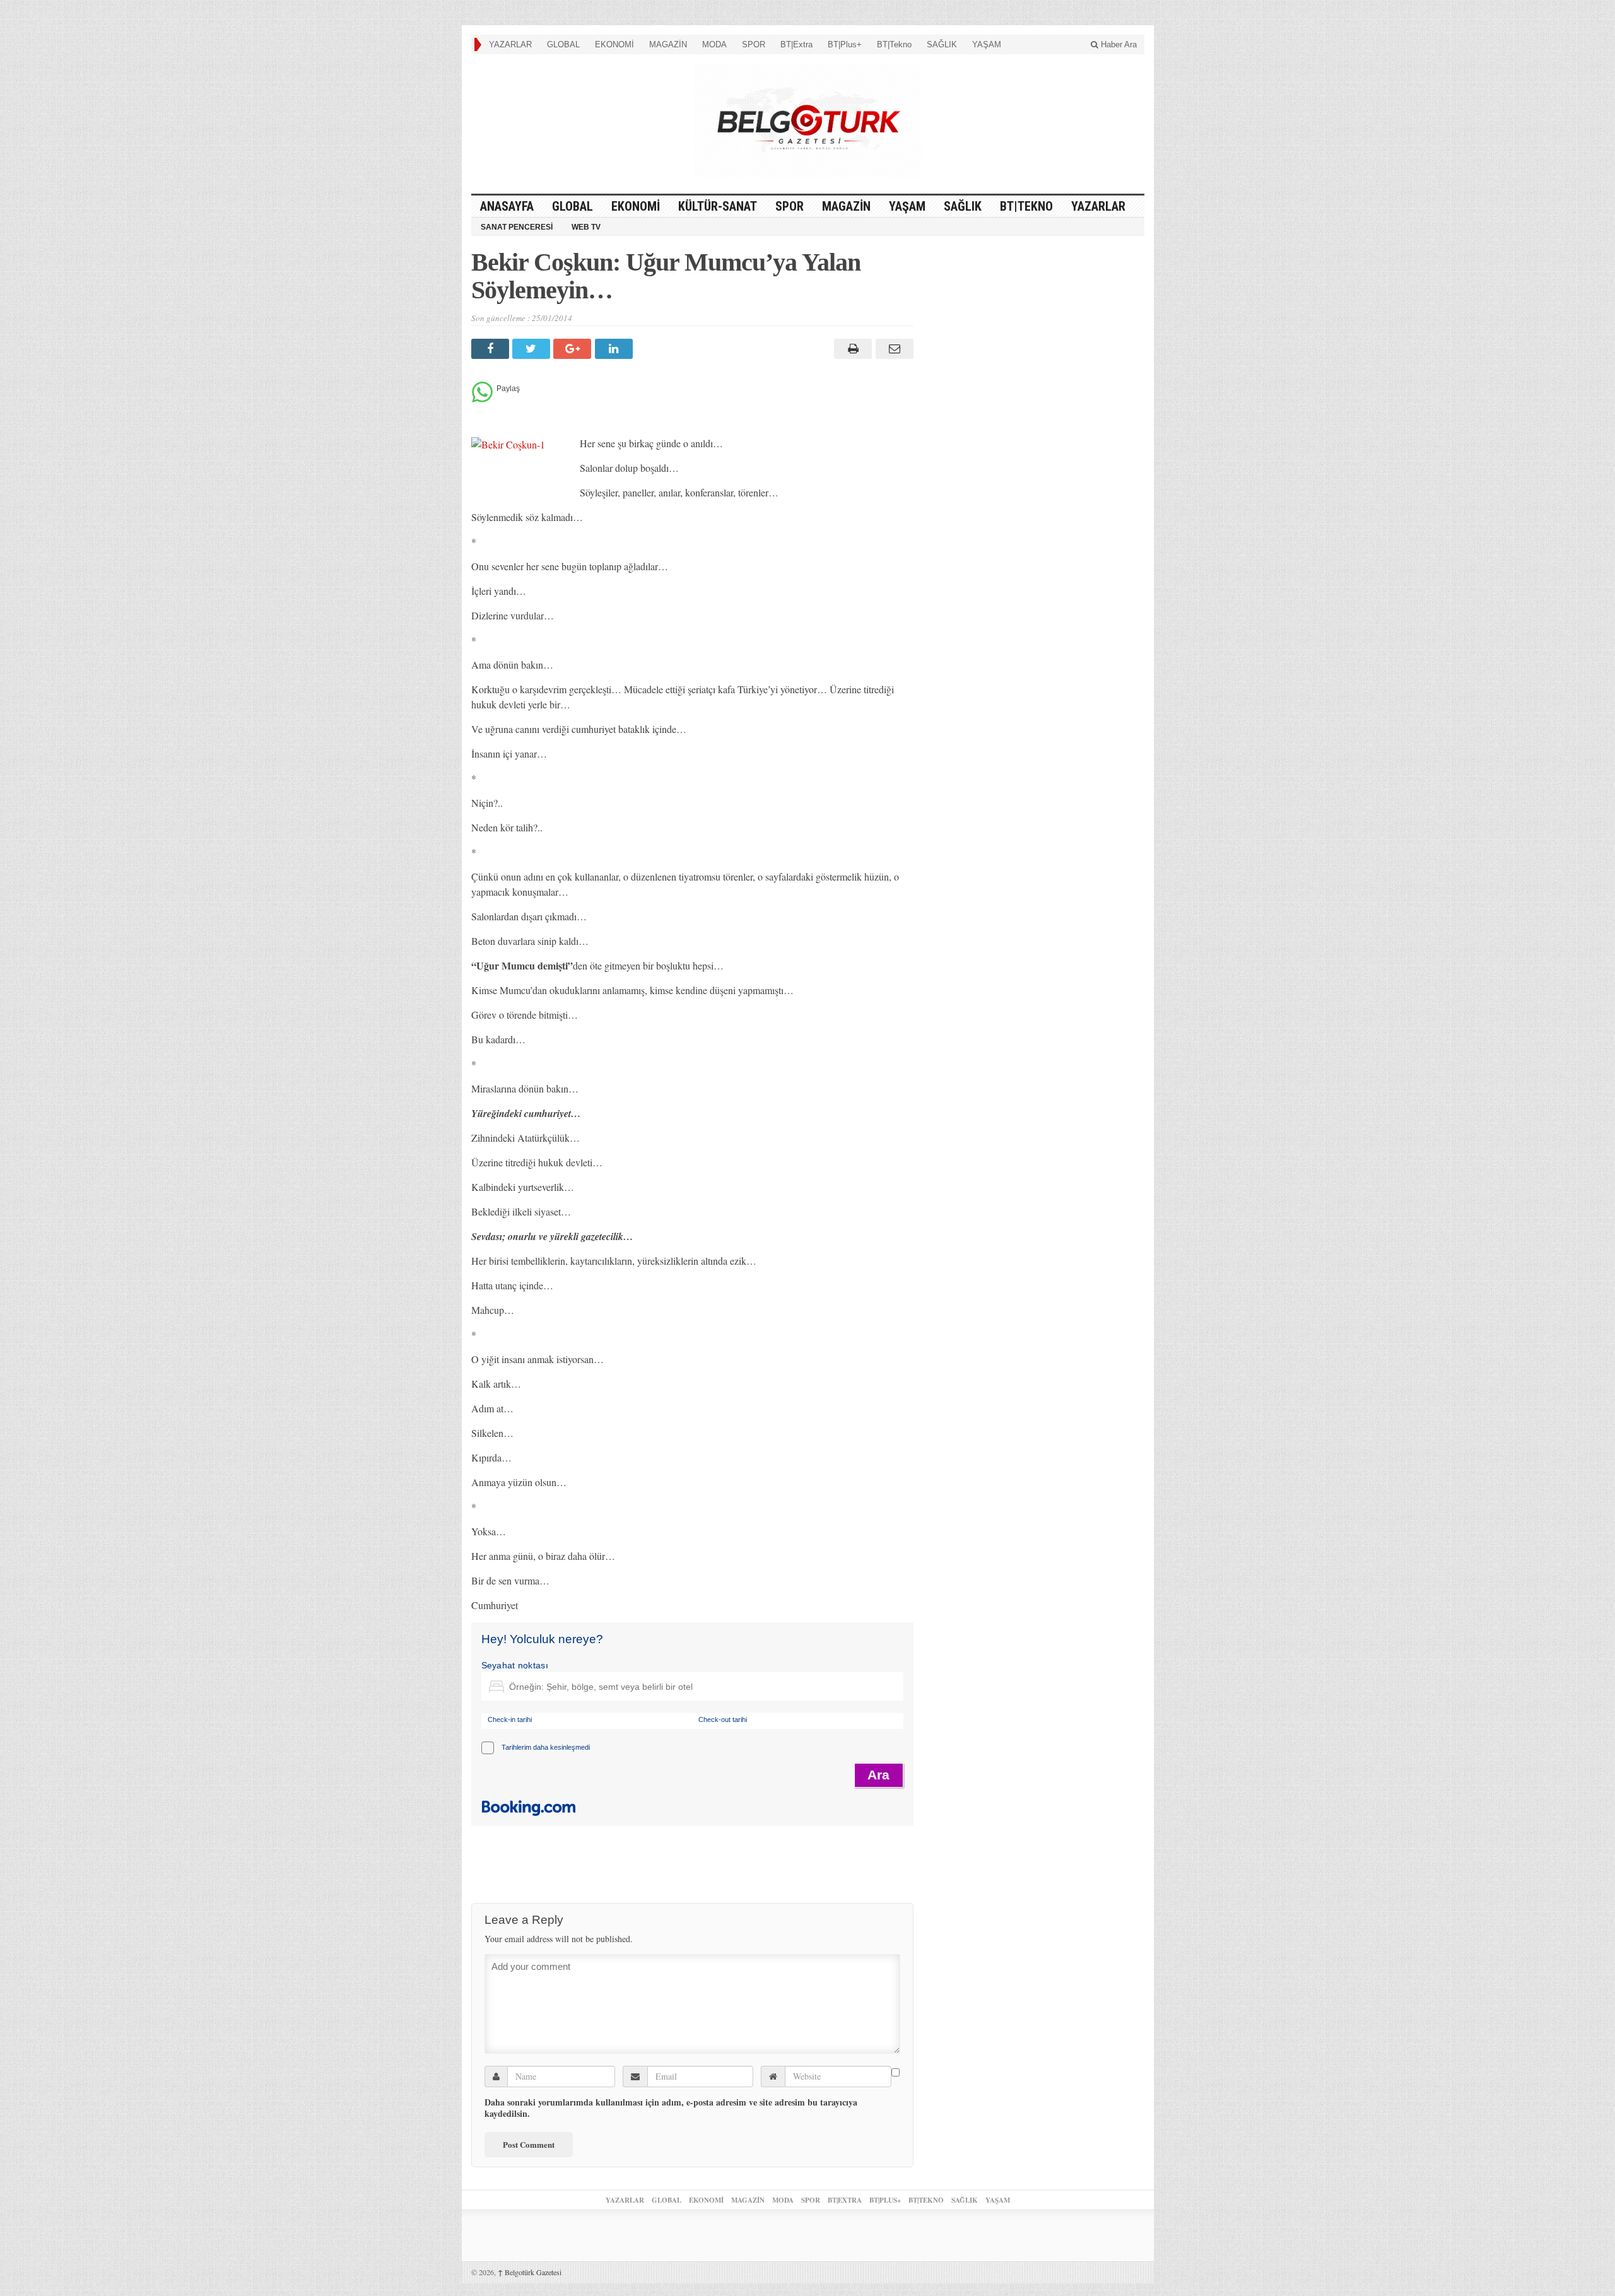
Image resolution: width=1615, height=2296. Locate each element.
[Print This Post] (851, 349)
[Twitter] (533, 349)
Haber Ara (1118, 44)
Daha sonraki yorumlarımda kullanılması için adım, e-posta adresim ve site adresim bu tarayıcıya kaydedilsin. (671, 2108)
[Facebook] (492, 349)
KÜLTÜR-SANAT (718, 206)
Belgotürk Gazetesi (530, 2272)
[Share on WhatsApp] (482, 399)
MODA (714, 44)
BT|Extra (796, 44)
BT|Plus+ (845, 44)
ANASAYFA (507, 206)
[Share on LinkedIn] (615, 349)
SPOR (754, 44)
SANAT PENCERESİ (517, 227)
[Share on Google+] (574, 349)
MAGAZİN (668, 44)
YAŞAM (987, 44)
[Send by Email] (892, 349)
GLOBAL (563, 44)
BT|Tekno (894, 44)
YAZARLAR (510, 44)
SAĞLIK (942, 44)
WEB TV (586, 227)
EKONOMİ (614, 44)
